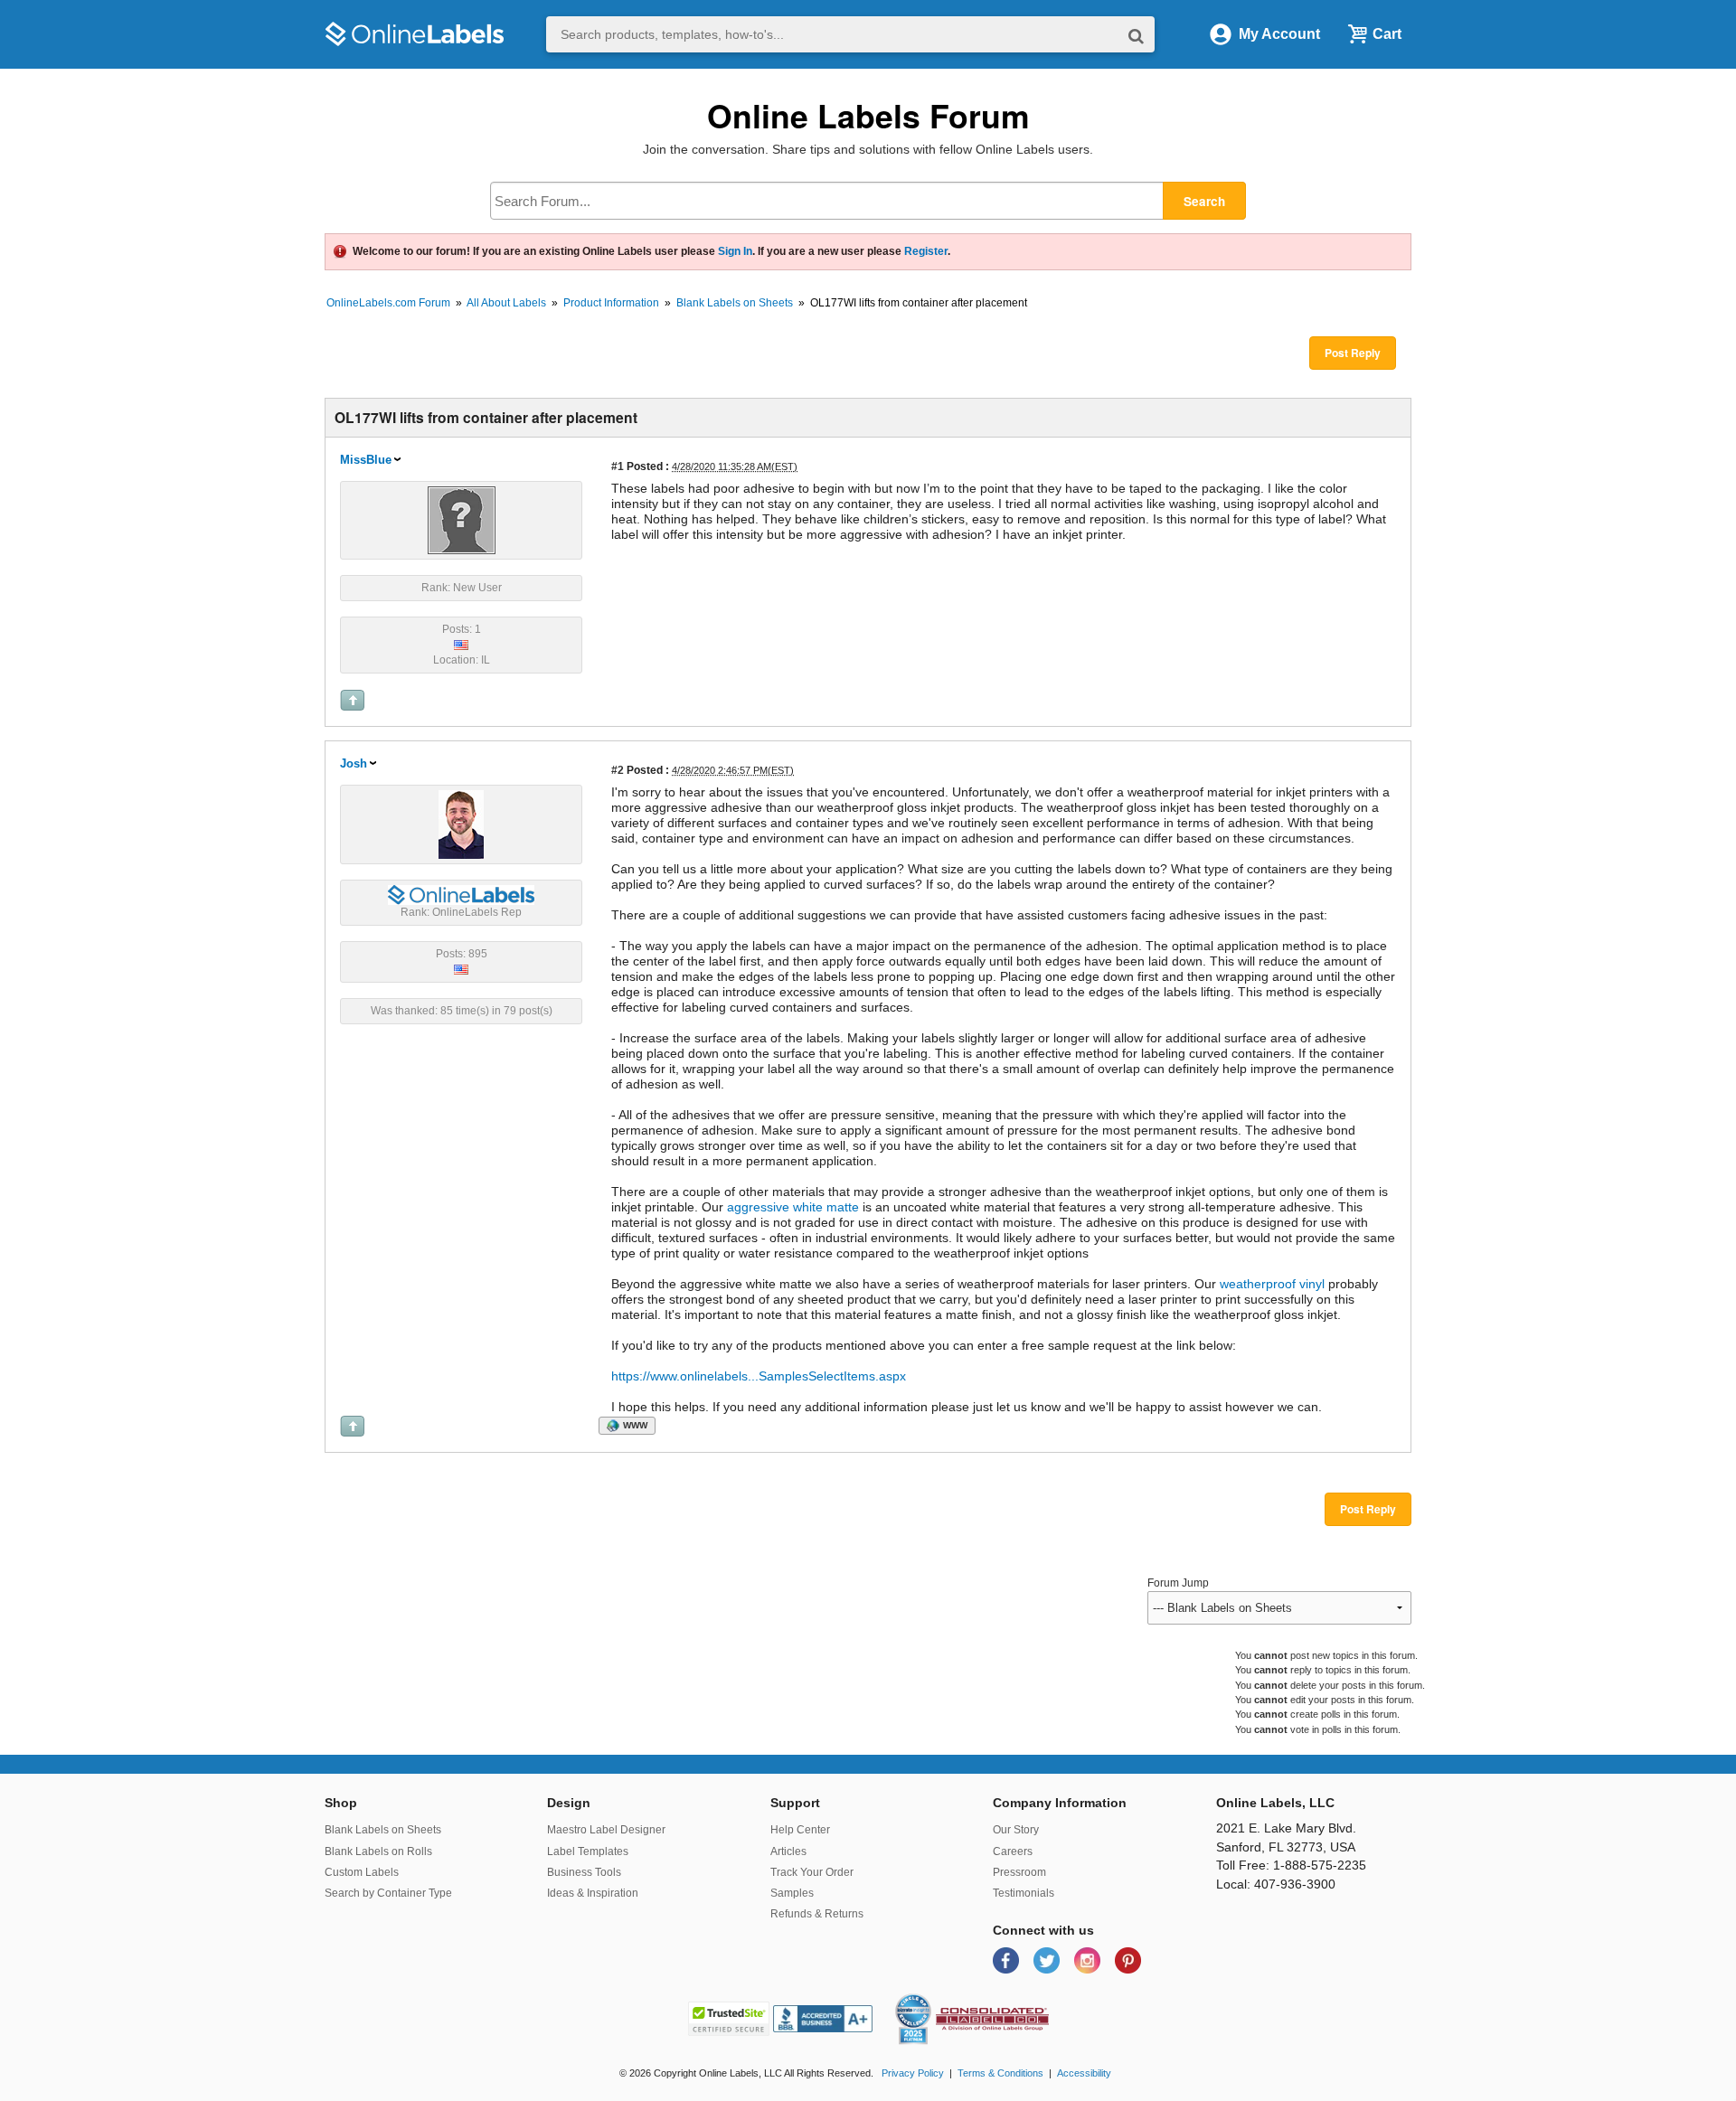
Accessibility (1084, 2073)
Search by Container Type (388, 1893)
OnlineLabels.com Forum (388, 303)
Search (1204, 201)
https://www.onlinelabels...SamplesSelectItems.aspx (759, 1376)
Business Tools (584, 1872)
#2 (618, 770)
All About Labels (506, 303)
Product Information (611, 303)
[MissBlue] (462, 519)
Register (926, 251)
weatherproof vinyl (1270, 1284)
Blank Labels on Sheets (735, 303)
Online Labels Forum (868, 115)
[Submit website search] (1136, 35)
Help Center (800, 1830)
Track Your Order (812, 1872)
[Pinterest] (1128, 1960)
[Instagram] (1089, 1960)
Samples (792, 1893)
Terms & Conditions (1000, 2073)
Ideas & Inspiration (593, 1893)
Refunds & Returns (817, 1914)
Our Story (1016, 1830)
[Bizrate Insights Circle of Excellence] (924, 1997)
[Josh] (461, 824)
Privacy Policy (913, 2073)
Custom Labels (362, 1872)
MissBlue (366, 460)
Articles (788, 1851)
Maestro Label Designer (606, 1830)
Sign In (735, 251)
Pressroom (1019, 1872)
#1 (618, 466)
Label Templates (588, 1851)
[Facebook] (1008, 1960)
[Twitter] (1048, 1960)
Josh (354, 763)
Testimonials (1024, 1893)
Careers (1013, 1851)
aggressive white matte (793, 1207)
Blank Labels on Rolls (378, 1851)
